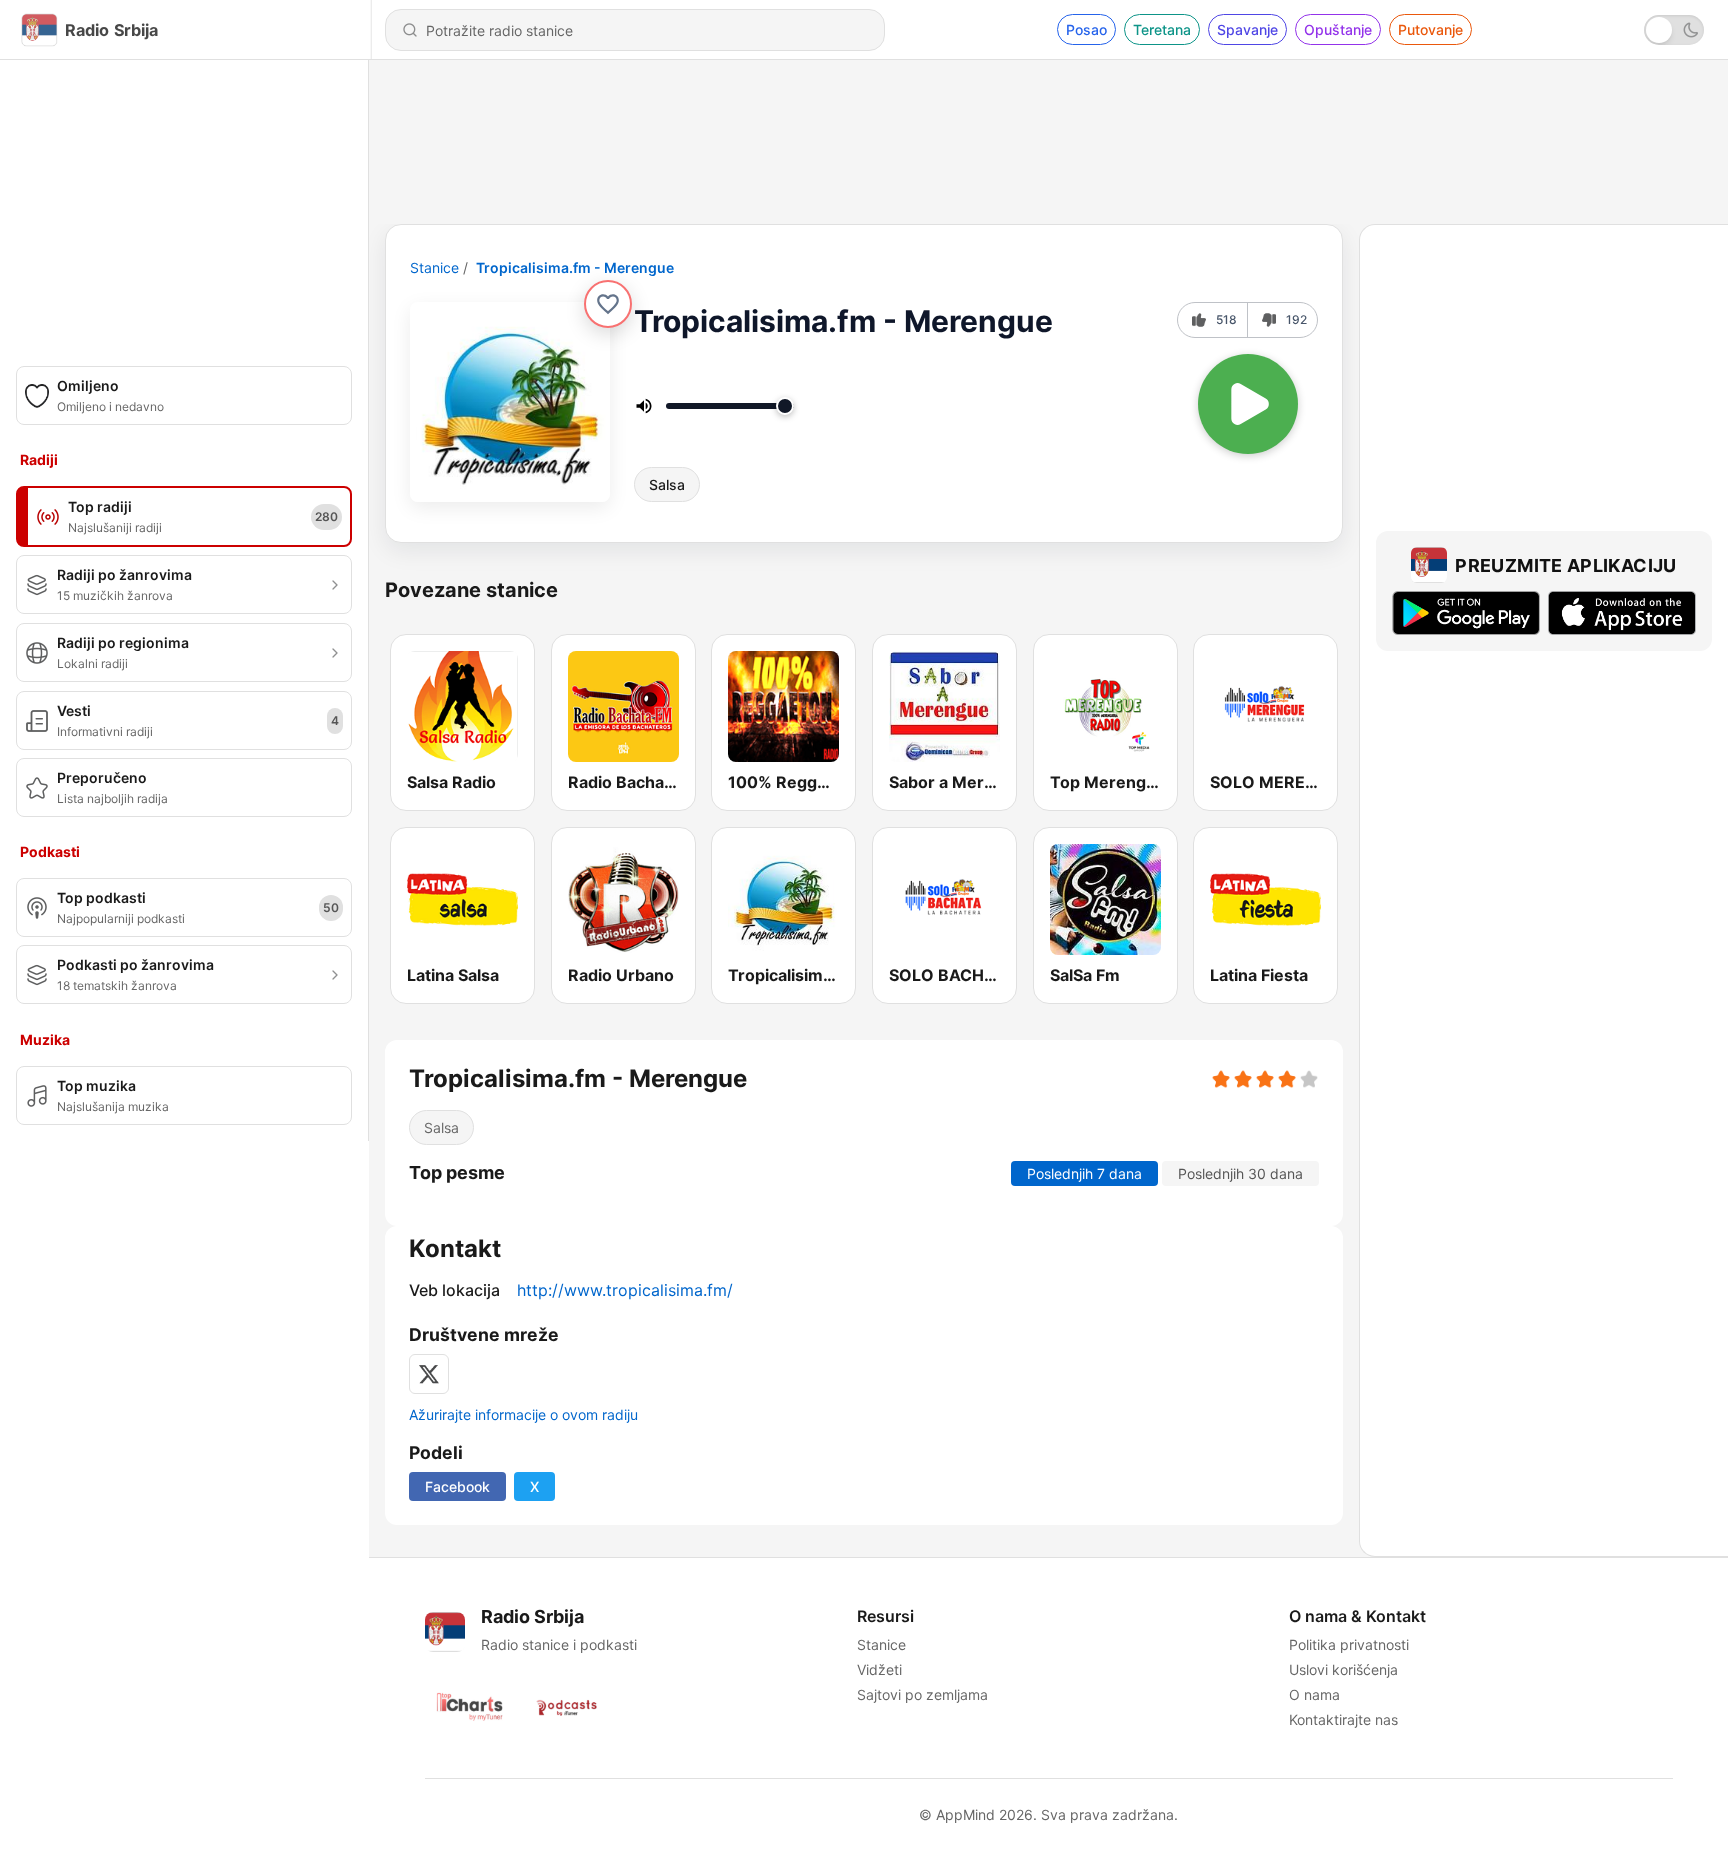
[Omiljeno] (608, 304)
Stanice (434, 267)
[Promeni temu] (1674, 30)
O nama (1314, 1694)
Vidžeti (879, 1669)
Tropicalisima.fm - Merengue (575, 267)
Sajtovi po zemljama (922, 1694)
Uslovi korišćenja (1343, 1669)
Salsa (667, 484)
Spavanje (1247, 29)
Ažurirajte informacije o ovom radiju (523, 1414)
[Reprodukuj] (1248, 404)
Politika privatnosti (1349, 1644)
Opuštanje (1338, 29)
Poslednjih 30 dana (1240, 1173)
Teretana (1162, 29)
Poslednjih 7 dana (1084, 1173)
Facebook (457, 1486)
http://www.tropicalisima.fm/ (625, 1290)
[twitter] (429, 1374)
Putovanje (1430, 29)
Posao (1086, 29)
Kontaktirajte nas (1343, 1719)
